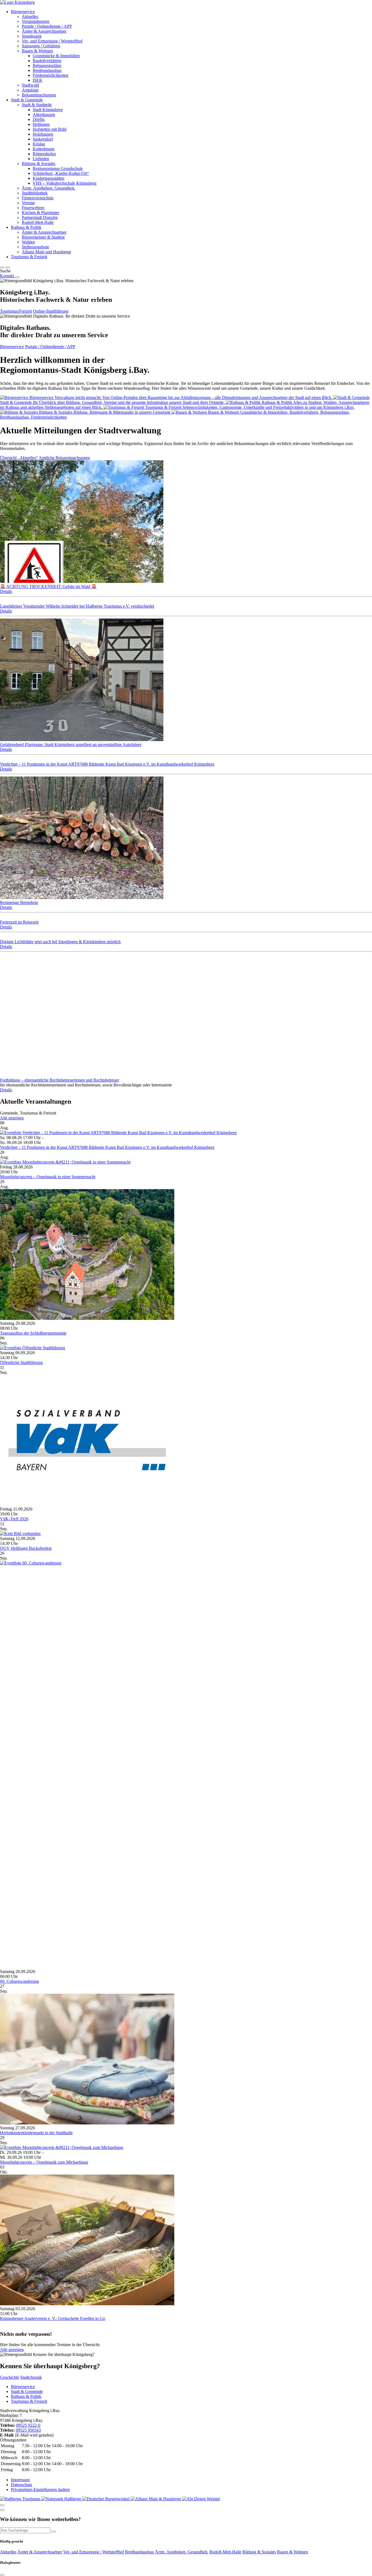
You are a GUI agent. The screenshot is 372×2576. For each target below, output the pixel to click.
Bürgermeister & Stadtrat (43, 237)
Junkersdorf (43, 139)
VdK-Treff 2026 (14, 1519)
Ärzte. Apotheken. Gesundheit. (48, 188)
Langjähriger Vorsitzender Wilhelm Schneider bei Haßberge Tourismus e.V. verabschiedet (77, 606)
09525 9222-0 (28, 2425)
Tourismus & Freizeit (29, 257)
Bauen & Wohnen (37, 51)
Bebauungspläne (47, 66)
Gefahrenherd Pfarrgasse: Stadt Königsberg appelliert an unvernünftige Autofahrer (71, 745)
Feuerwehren (33, 208)
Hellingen (41, 124)
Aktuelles (30, 16)
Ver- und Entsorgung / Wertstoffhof (52, 41)
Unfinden (41, 159)
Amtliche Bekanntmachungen (64, 458)
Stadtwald (30, 85)
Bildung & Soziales (39, 164)
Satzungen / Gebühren (41, 46)
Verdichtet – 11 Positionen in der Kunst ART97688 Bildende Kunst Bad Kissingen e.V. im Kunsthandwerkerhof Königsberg (107, 764)
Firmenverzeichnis (38, 198)
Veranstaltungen (36, 21)
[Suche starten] (54, 2532)
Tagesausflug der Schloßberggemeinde (33, 1333)
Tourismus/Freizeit (16, 311)
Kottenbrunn (44, 149)
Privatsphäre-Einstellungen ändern (40, 2490)
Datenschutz (22, 2485)
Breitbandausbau (47, 70)
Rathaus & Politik (26, 227)
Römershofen (44, 154)
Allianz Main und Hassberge (46, 252)
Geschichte (10, 2377)
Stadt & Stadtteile (37, 105)
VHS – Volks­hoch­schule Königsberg (65, 183)
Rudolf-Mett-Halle (38, 222)
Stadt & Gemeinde (27, 100)
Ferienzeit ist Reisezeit (19, 922)
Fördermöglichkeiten (51, 75)
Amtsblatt (30, 90)
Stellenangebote (35, 247)
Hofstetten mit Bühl (50, 129)
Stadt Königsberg (48, 110)
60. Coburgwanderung (19, 1981)
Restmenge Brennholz (19, 902)
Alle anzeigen (12, 1118)
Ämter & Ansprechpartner (44, 31)
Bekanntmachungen (39, 95)
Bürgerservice (23, 12)
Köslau (39, 144)
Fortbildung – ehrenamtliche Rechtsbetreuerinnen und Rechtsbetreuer (60, 1080)
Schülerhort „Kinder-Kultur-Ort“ (61, 173)
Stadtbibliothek (35, 193)
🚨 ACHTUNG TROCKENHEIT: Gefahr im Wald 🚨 (48, 587)
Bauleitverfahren (47, 61)
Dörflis (39, 119)
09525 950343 (28, 2430)
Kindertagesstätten (48, 178)
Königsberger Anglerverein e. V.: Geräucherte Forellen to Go (53, 2318)
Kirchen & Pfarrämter (40, 213)
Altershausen (44, 115)
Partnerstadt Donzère (40, 217)
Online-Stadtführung (51, 311)
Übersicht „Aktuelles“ (19, 458)
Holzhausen (43, 134)
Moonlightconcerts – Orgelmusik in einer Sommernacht (48, 1177)
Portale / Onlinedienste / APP (47, 26)
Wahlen (28, 242)
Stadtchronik (31, 2377)
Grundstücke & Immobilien (56, 56)
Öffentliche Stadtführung (21, 1362)
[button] (2, 267)
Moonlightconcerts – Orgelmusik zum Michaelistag (44, 2162)
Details (6, 591)
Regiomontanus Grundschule (58, 168)
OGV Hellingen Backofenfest (26, 1548)
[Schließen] (2, 2505)
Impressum (20, 2480)
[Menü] (17, 277)
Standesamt (32, 36)
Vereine (28, 203)
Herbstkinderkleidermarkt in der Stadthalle (36, 2133)
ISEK (38, 80)
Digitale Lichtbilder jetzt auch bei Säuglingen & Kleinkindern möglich (60, 942)
